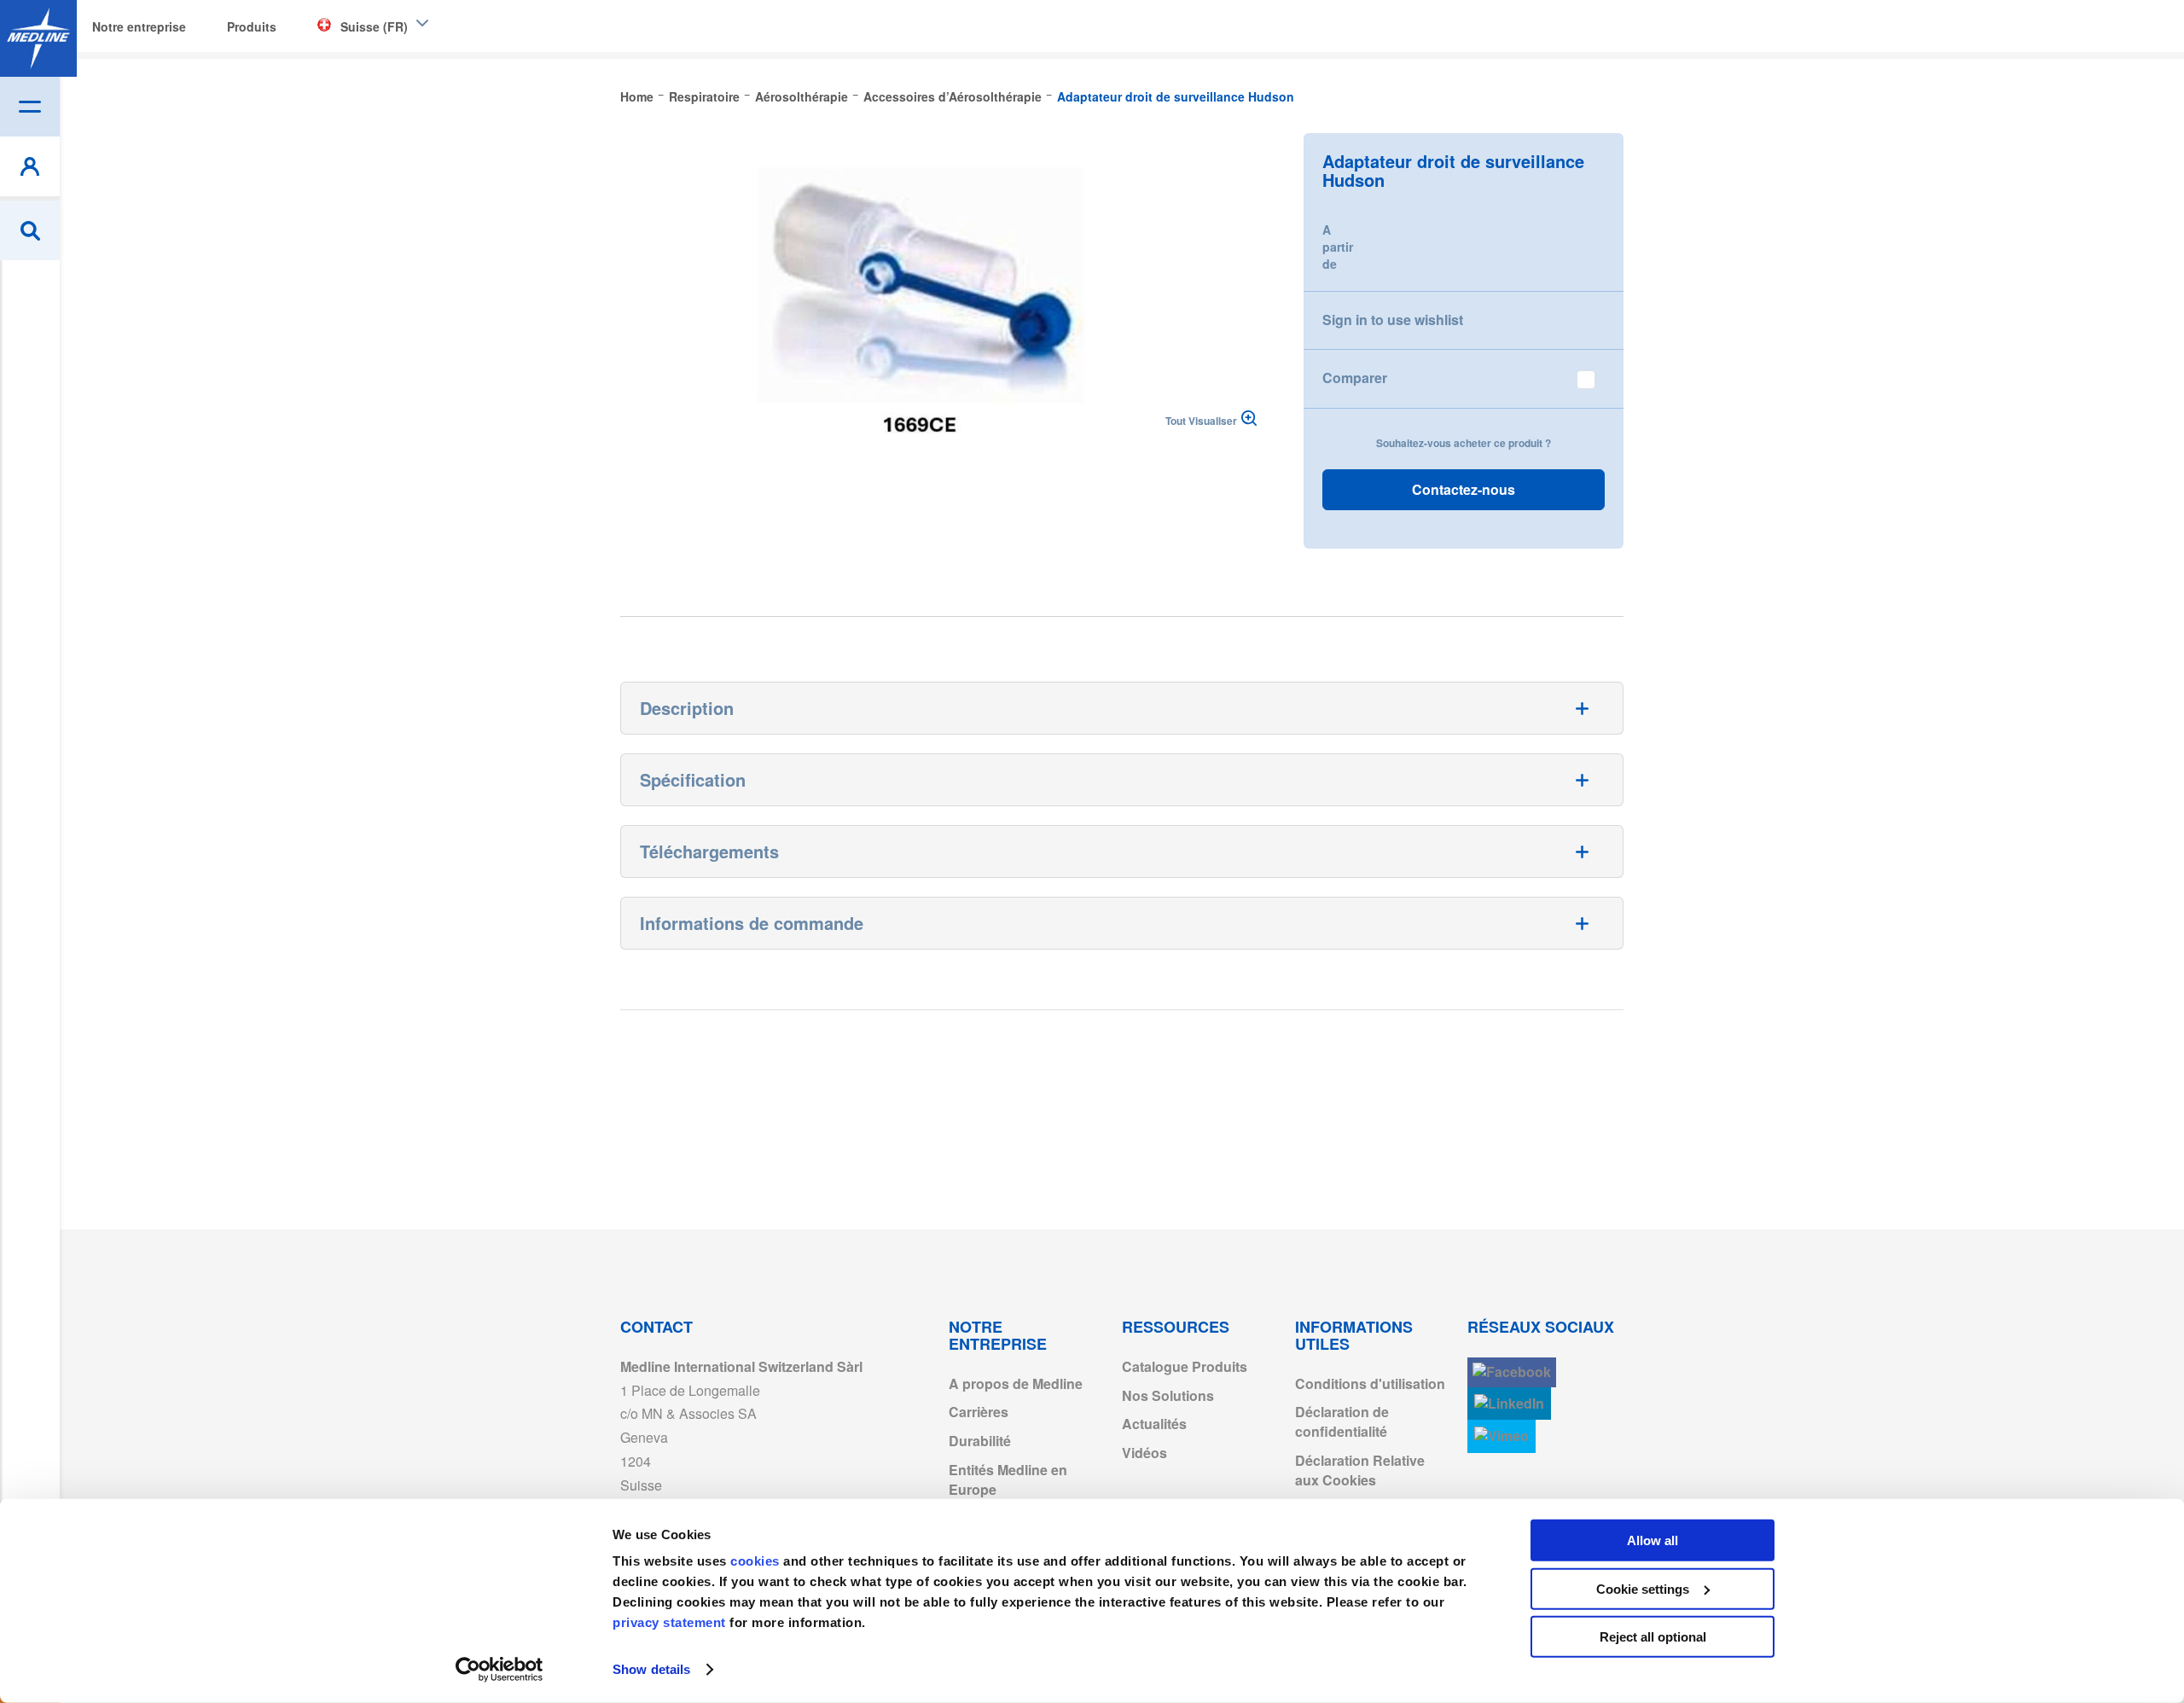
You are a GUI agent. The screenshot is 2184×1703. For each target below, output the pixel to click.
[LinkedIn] (1509, 1404)
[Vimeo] (1501, 1436)
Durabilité (980, 1441)
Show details (651, 1669)
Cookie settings (1643, 1588)
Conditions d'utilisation (1370, 1383)
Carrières (979, 1412)
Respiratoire (704, 96)
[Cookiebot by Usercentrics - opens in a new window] (500, 1670)
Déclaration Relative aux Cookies (1360, 1470)
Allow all (1653, 1540)
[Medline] (38, 38)
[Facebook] (1512, 1372)
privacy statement (669, 1622)
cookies (757, 1561)
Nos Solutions (1168, 1395)
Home (637, 96)
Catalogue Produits (1185, 1366)
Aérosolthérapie (802, 96)
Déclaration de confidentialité (1342, 1421)
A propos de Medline (1016, 1383)
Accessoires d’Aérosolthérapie (953, 96)
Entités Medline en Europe (1008, 1479)
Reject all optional (1653, 1637)
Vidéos (1144, 1453)
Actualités (1154, 1424)
